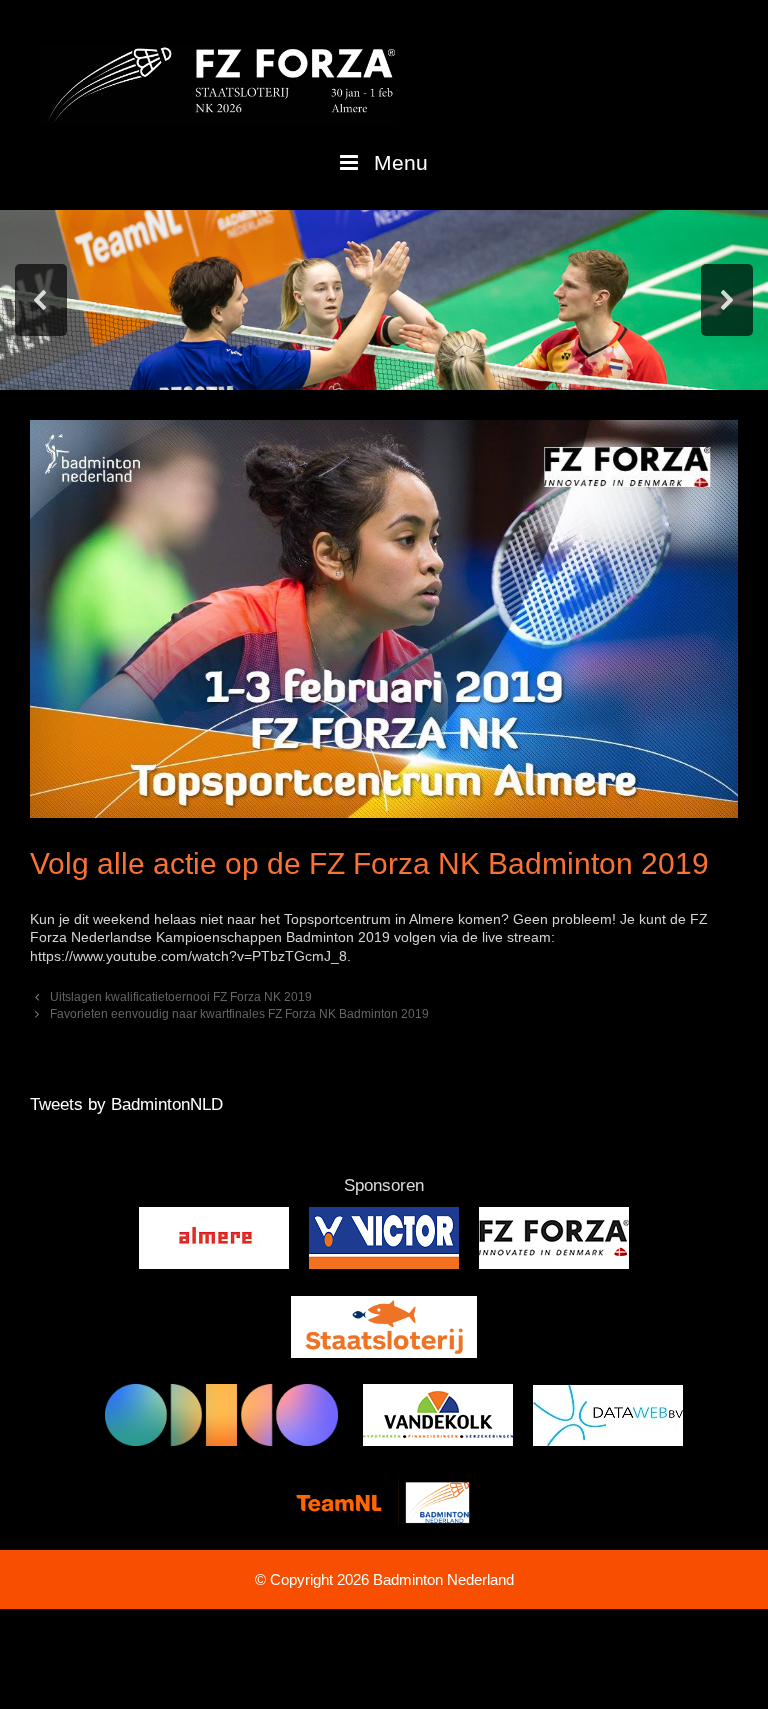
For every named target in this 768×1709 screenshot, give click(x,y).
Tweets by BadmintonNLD (126, 1104)
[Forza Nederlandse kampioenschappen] (219, 84)
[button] (41, 300)
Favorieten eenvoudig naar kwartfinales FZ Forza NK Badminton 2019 (239, 1014)
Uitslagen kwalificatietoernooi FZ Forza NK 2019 (181, 997)
